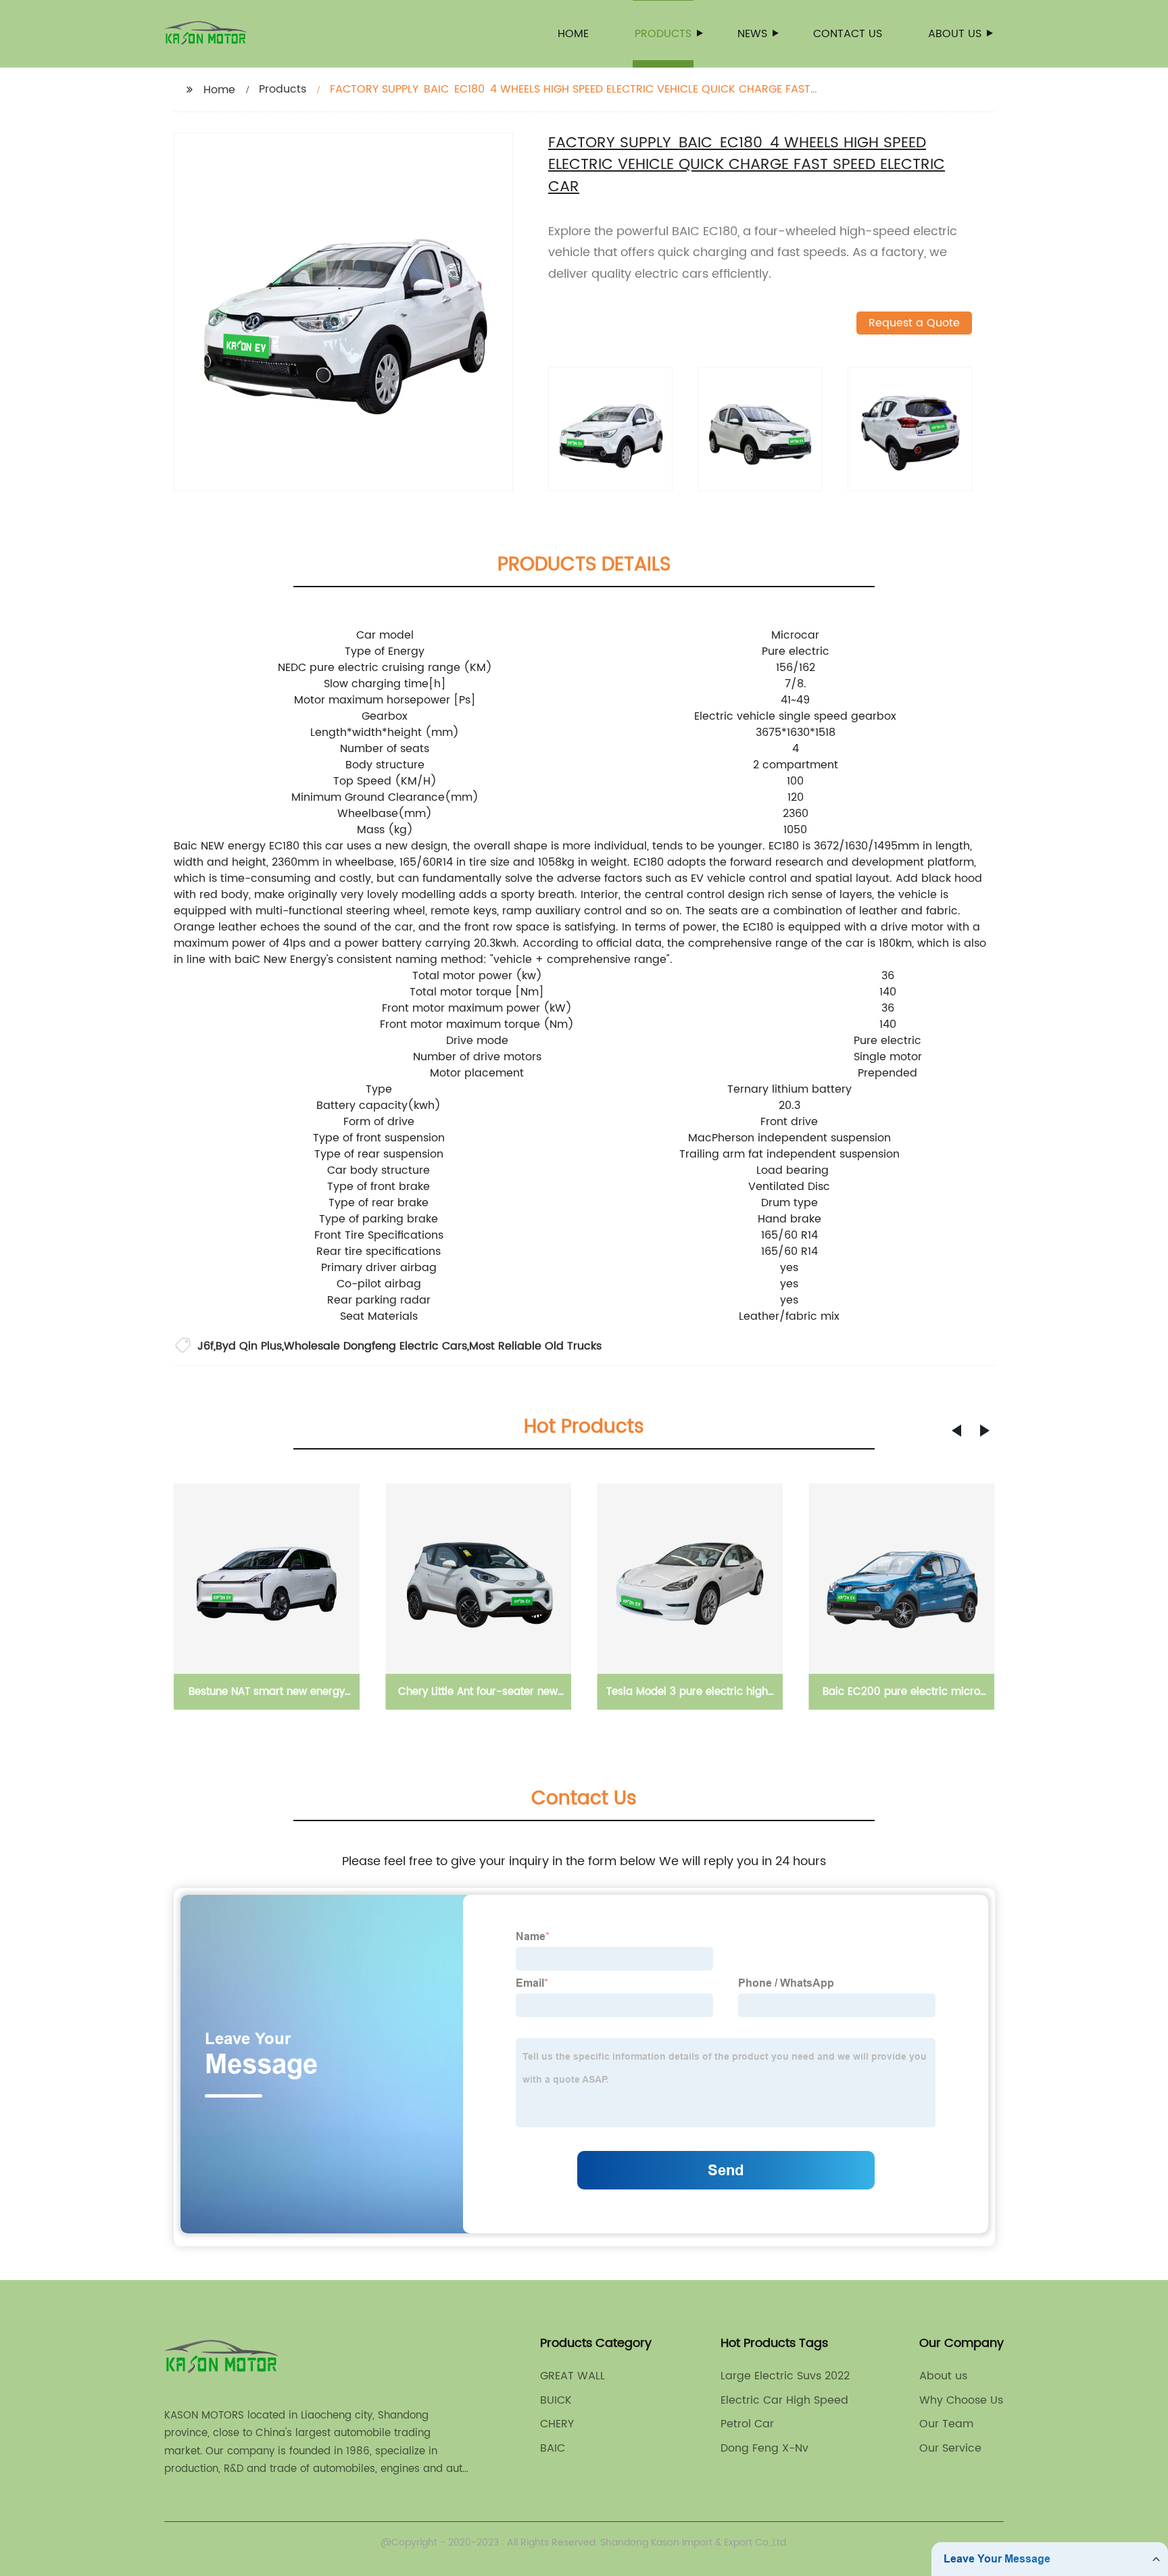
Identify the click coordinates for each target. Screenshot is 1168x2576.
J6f (205, 1346)
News (752, 34)
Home (573, 34)
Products (663, 34)
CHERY (557, 2424)
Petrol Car (747, 2424)
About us (955, 34)
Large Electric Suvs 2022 (785, 2376)
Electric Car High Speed (784, 2400)
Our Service (950, 2448)
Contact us (848, 34)
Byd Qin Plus (249, 1346)
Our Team (946, 2424)
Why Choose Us (961, 2400)
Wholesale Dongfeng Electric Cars (375, 1346)
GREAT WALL (573, 2376)
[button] (956, 1431)
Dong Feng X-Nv (764, 2448)
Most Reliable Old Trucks (535, 1346)
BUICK (556, 2400)
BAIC (553, 2448)
